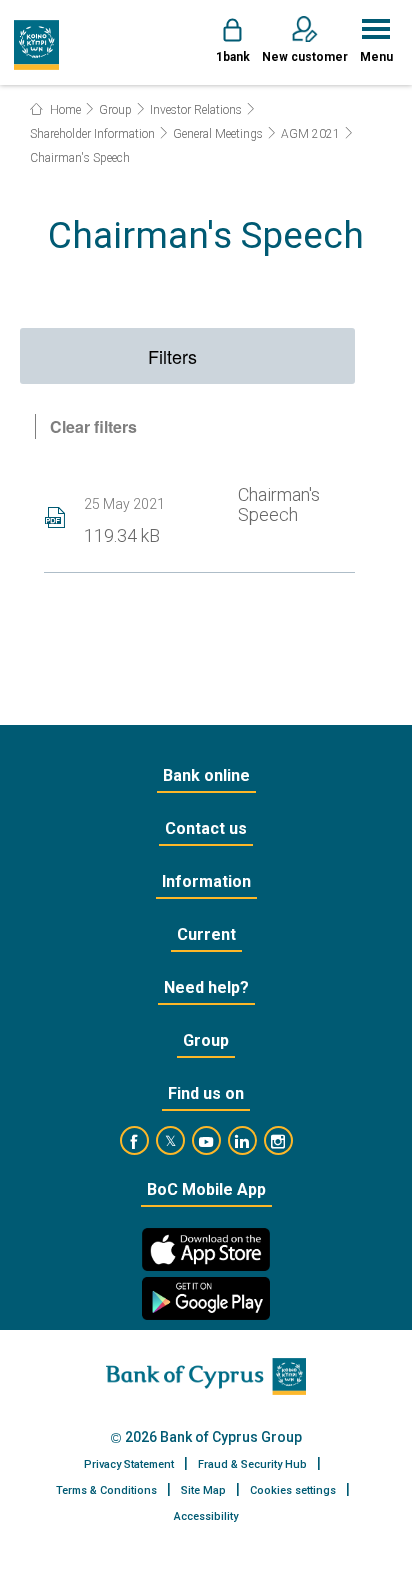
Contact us (206, 828)
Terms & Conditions (106, 1490)
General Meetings (218, 134)
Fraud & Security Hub (252, 1464)
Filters (172, 356)
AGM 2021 (310, 134)
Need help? (206, 987)
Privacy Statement (129, 1464)
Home (64, 110)
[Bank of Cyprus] (36, 45)
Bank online (206, 775)
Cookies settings (293, 1490)
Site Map (203, 1490)
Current (206, 934)
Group (115, 110)
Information (206, 881)
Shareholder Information (92, 134)
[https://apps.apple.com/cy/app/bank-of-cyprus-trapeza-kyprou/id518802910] (206, 1249)
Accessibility (206, 1516)
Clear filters (93, 426)
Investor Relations (196, 110)
